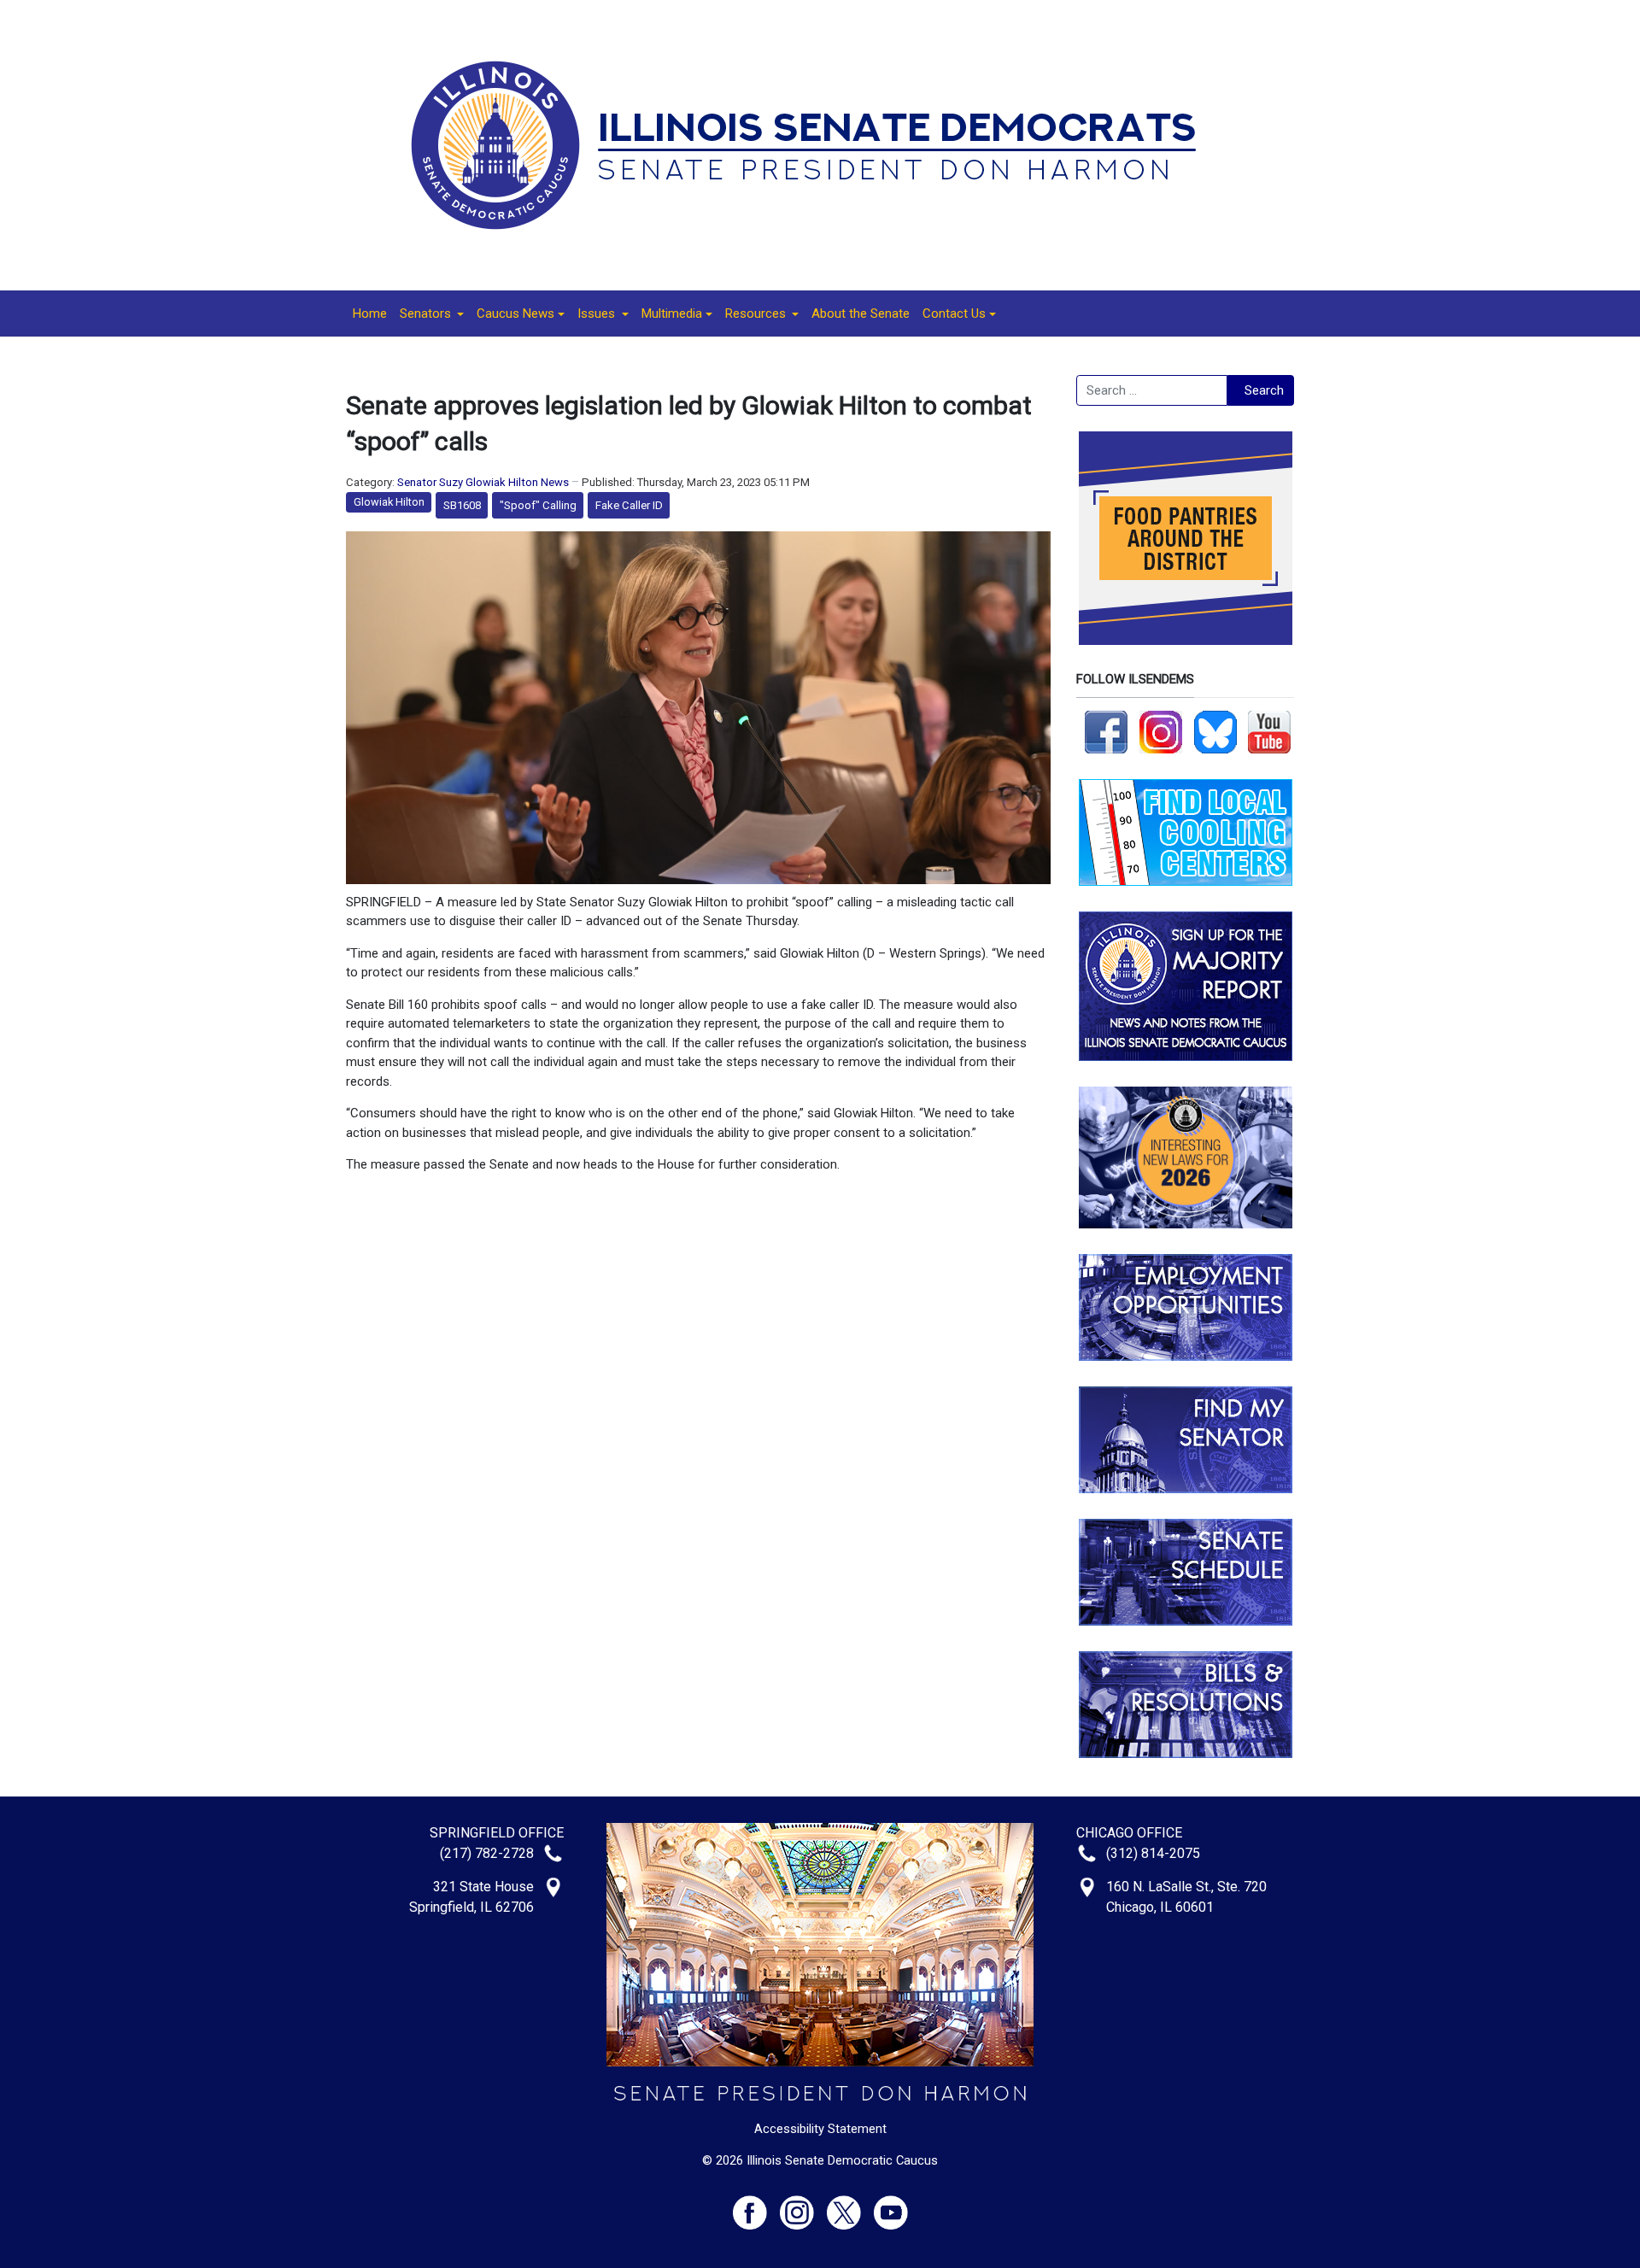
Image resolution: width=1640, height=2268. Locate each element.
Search (1264, 390)
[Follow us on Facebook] (1106, 731)
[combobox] (1152, 390)
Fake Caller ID (629, 505)
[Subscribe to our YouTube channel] (1269, 731)
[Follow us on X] (850, 2205)
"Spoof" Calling (538, 505)
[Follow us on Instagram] (1161, 731)
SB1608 (462, 505)
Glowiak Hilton (389, 502)
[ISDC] (814, 144)
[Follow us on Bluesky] (1215, 731)
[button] (432, 314)
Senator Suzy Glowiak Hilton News (483, 482)
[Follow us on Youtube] (891, 2205)
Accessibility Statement (820, 2129)
